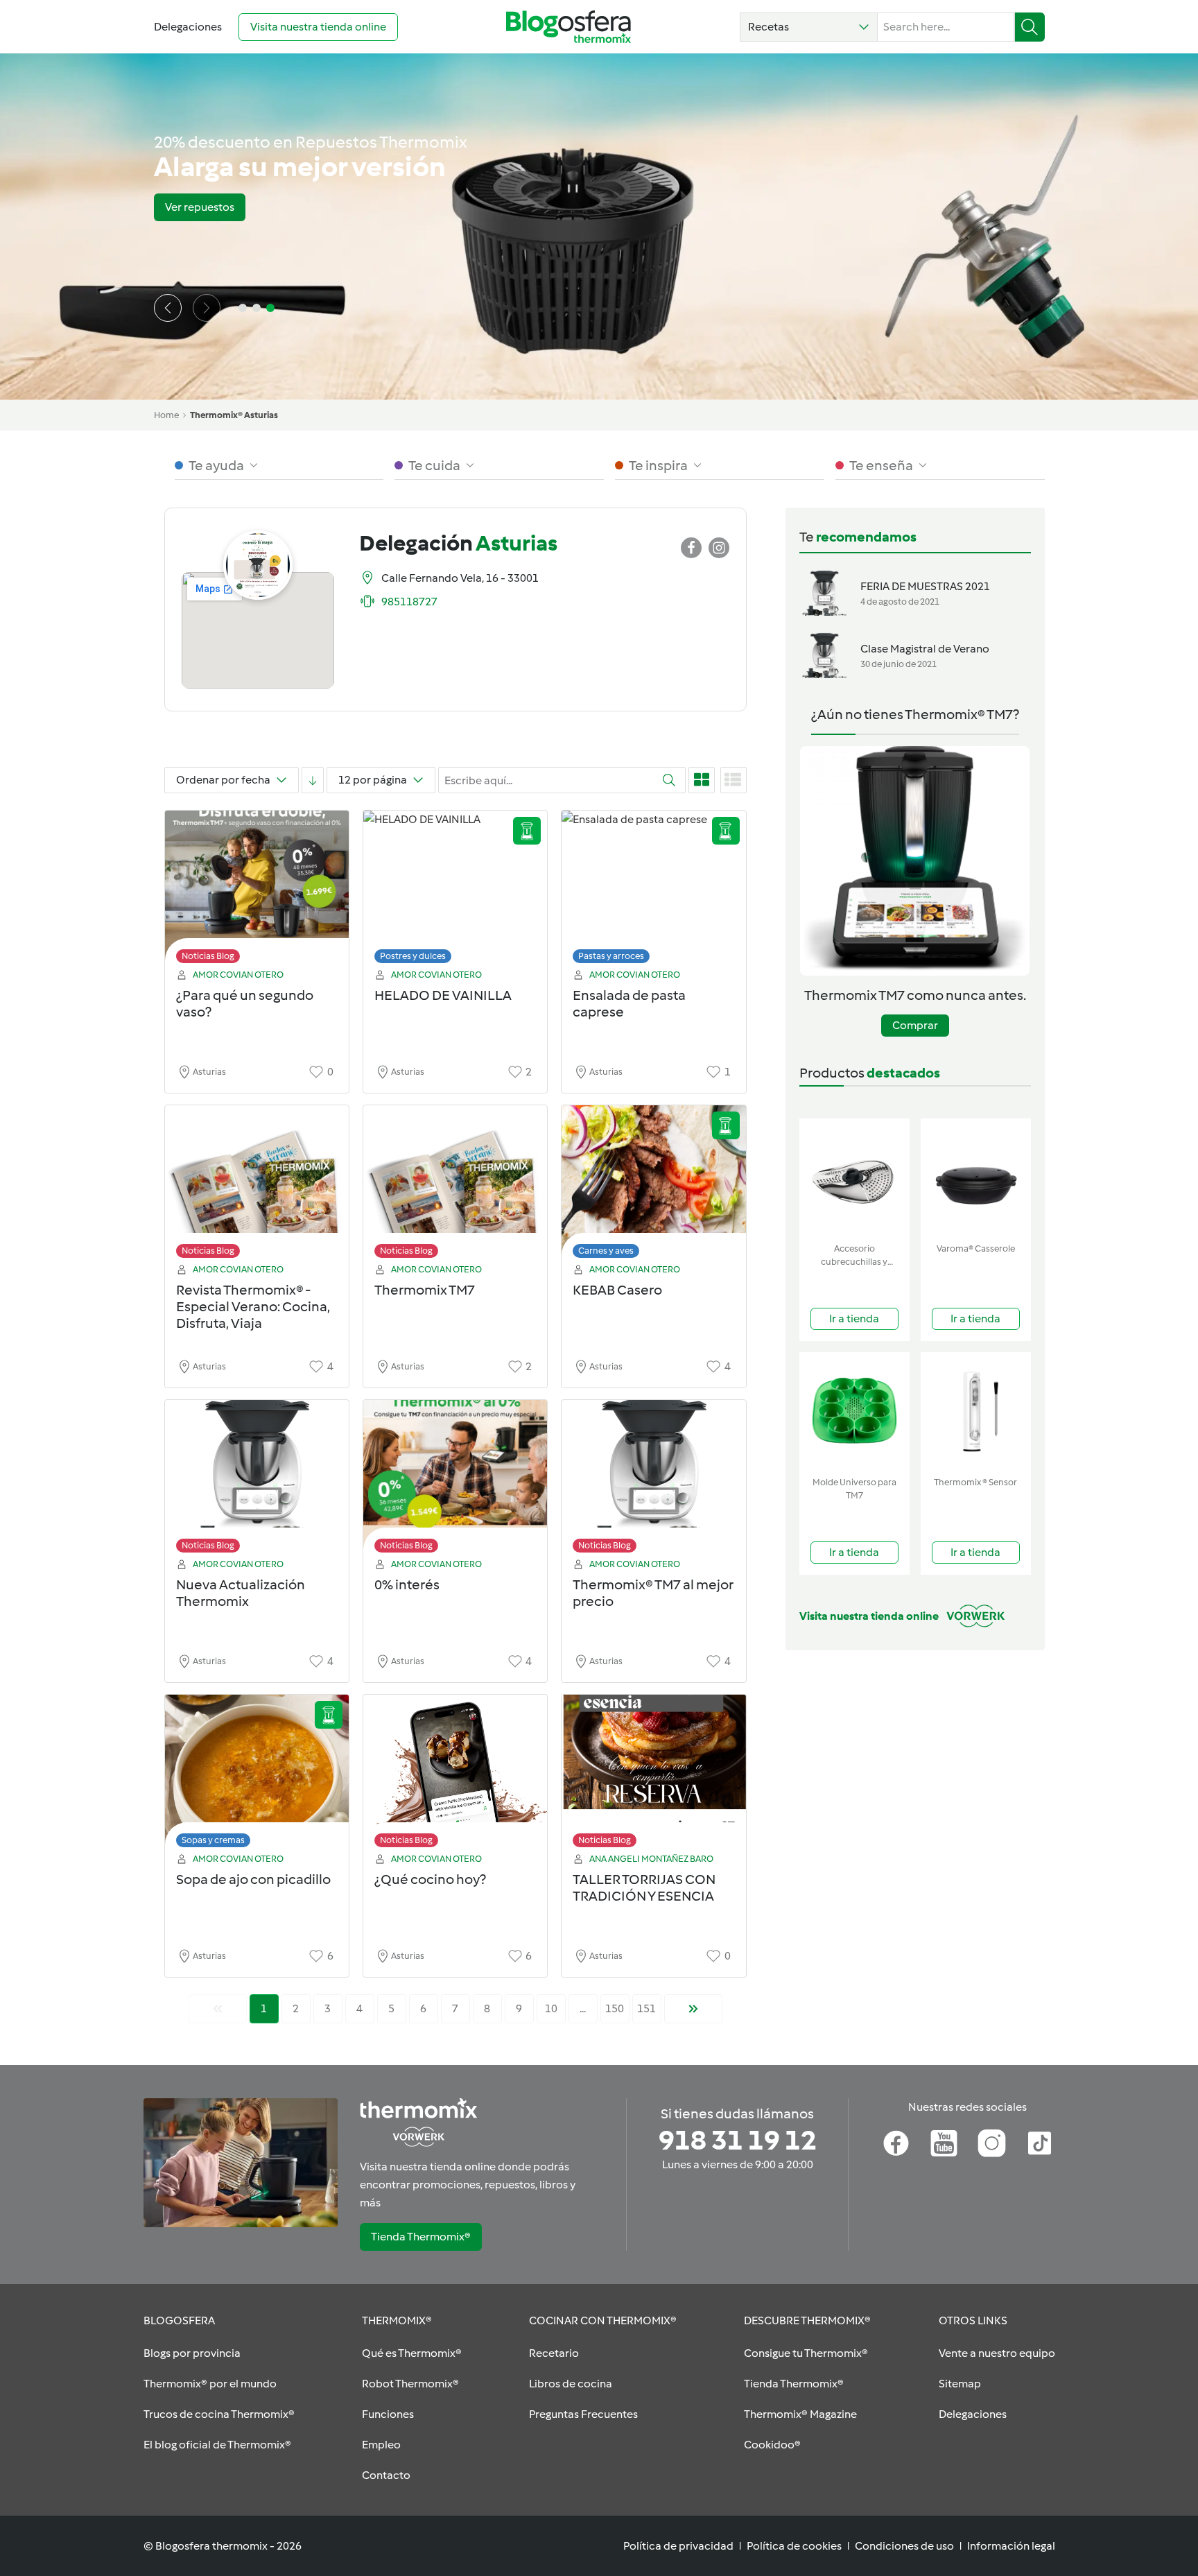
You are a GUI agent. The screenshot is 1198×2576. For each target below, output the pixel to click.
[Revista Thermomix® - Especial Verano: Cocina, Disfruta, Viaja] (257, 1185)
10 (551, 2008)
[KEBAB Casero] (653, 1185)
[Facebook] (896, 2143)
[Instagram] (992, 2143)
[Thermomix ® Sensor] (976, 1411)
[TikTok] (1040, 2143)
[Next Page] (693, 2009)
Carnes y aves (606, 1251)
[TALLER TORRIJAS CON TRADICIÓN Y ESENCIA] (653, 1775)
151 (646, 2008)
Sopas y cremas (213, 1840)
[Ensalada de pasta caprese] (653, 891)
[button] (809, 27)
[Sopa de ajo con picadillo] (257, 1775)
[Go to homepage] (568, 27)
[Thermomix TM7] (455, 1185)
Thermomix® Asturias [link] (234, 415)
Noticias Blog (208, 956)
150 (615, 2008)
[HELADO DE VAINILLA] (455, 891)
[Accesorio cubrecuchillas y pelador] (854, 1178)
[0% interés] (455, 1480)
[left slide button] (168, 308)
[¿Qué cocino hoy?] (455, 1775)
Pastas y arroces (611, 956)
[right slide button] (207, 308)
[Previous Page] (218, 2009)
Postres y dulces (413, 956)
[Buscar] (1030, 27)
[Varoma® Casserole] (976, 1178)
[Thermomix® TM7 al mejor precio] (653, 1480)
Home (166, 415)
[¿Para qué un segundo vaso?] (257, 891)
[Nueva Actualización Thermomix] (257, 1480)
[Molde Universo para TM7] (854, 1411)
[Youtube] (944, 2143)
